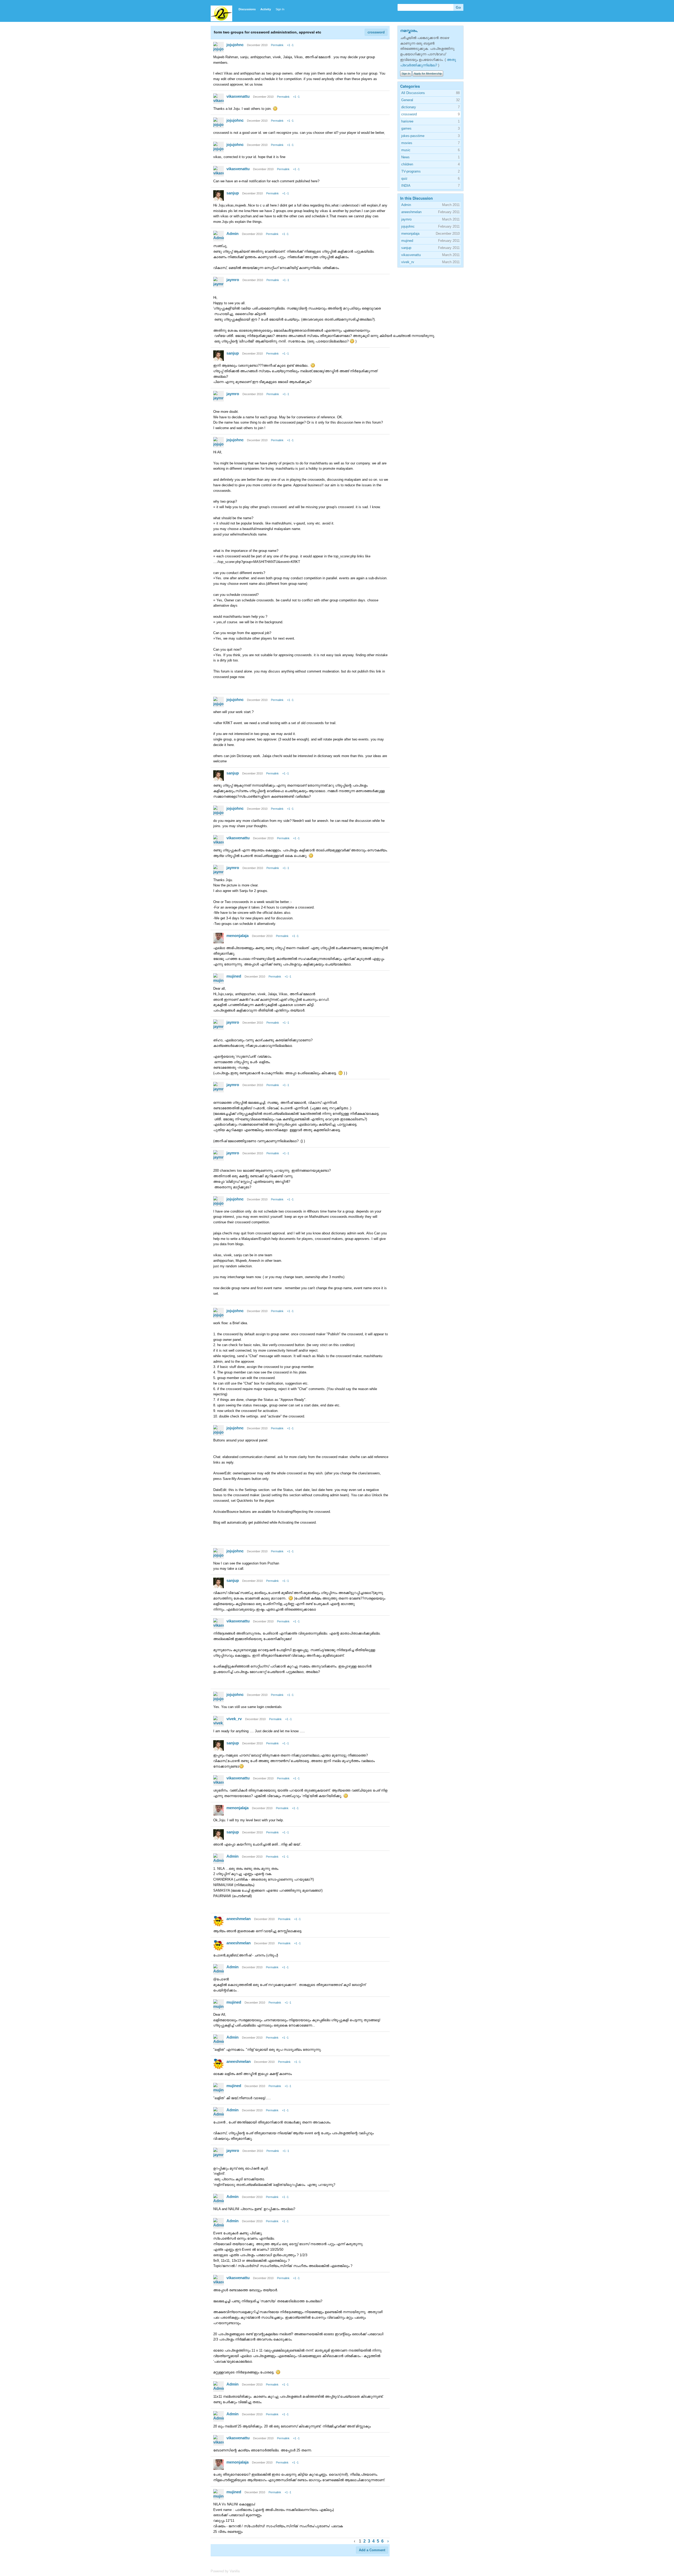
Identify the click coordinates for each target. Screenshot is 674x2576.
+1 (289, 45)
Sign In (280, 9)
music (406, 150)
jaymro (233, 280)
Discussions (247, 9)
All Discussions (413, 93)
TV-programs (411, 171)
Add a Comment (372, 2550)
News (405, 157)
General (407, 100)
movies (407, 143)
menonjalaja (237, 936)
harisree (407, 121)
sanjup (233, 193)
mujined (234, 976)
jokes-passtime (413, 136)
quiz (404, 178)
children (407, 164)
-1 (292, 45)
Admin (232, 234)
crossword (376, 32)
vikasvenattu (238, 96)
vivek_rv (234, 1719)
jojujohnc (235, 45)
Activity (266, 9)
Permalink (277, 45)
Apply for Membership (428, 73)
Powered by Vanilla (225, 2571)
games (406, 128)
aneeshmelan (239, 1919)
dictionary (409, 107)
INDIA (406, 186)
